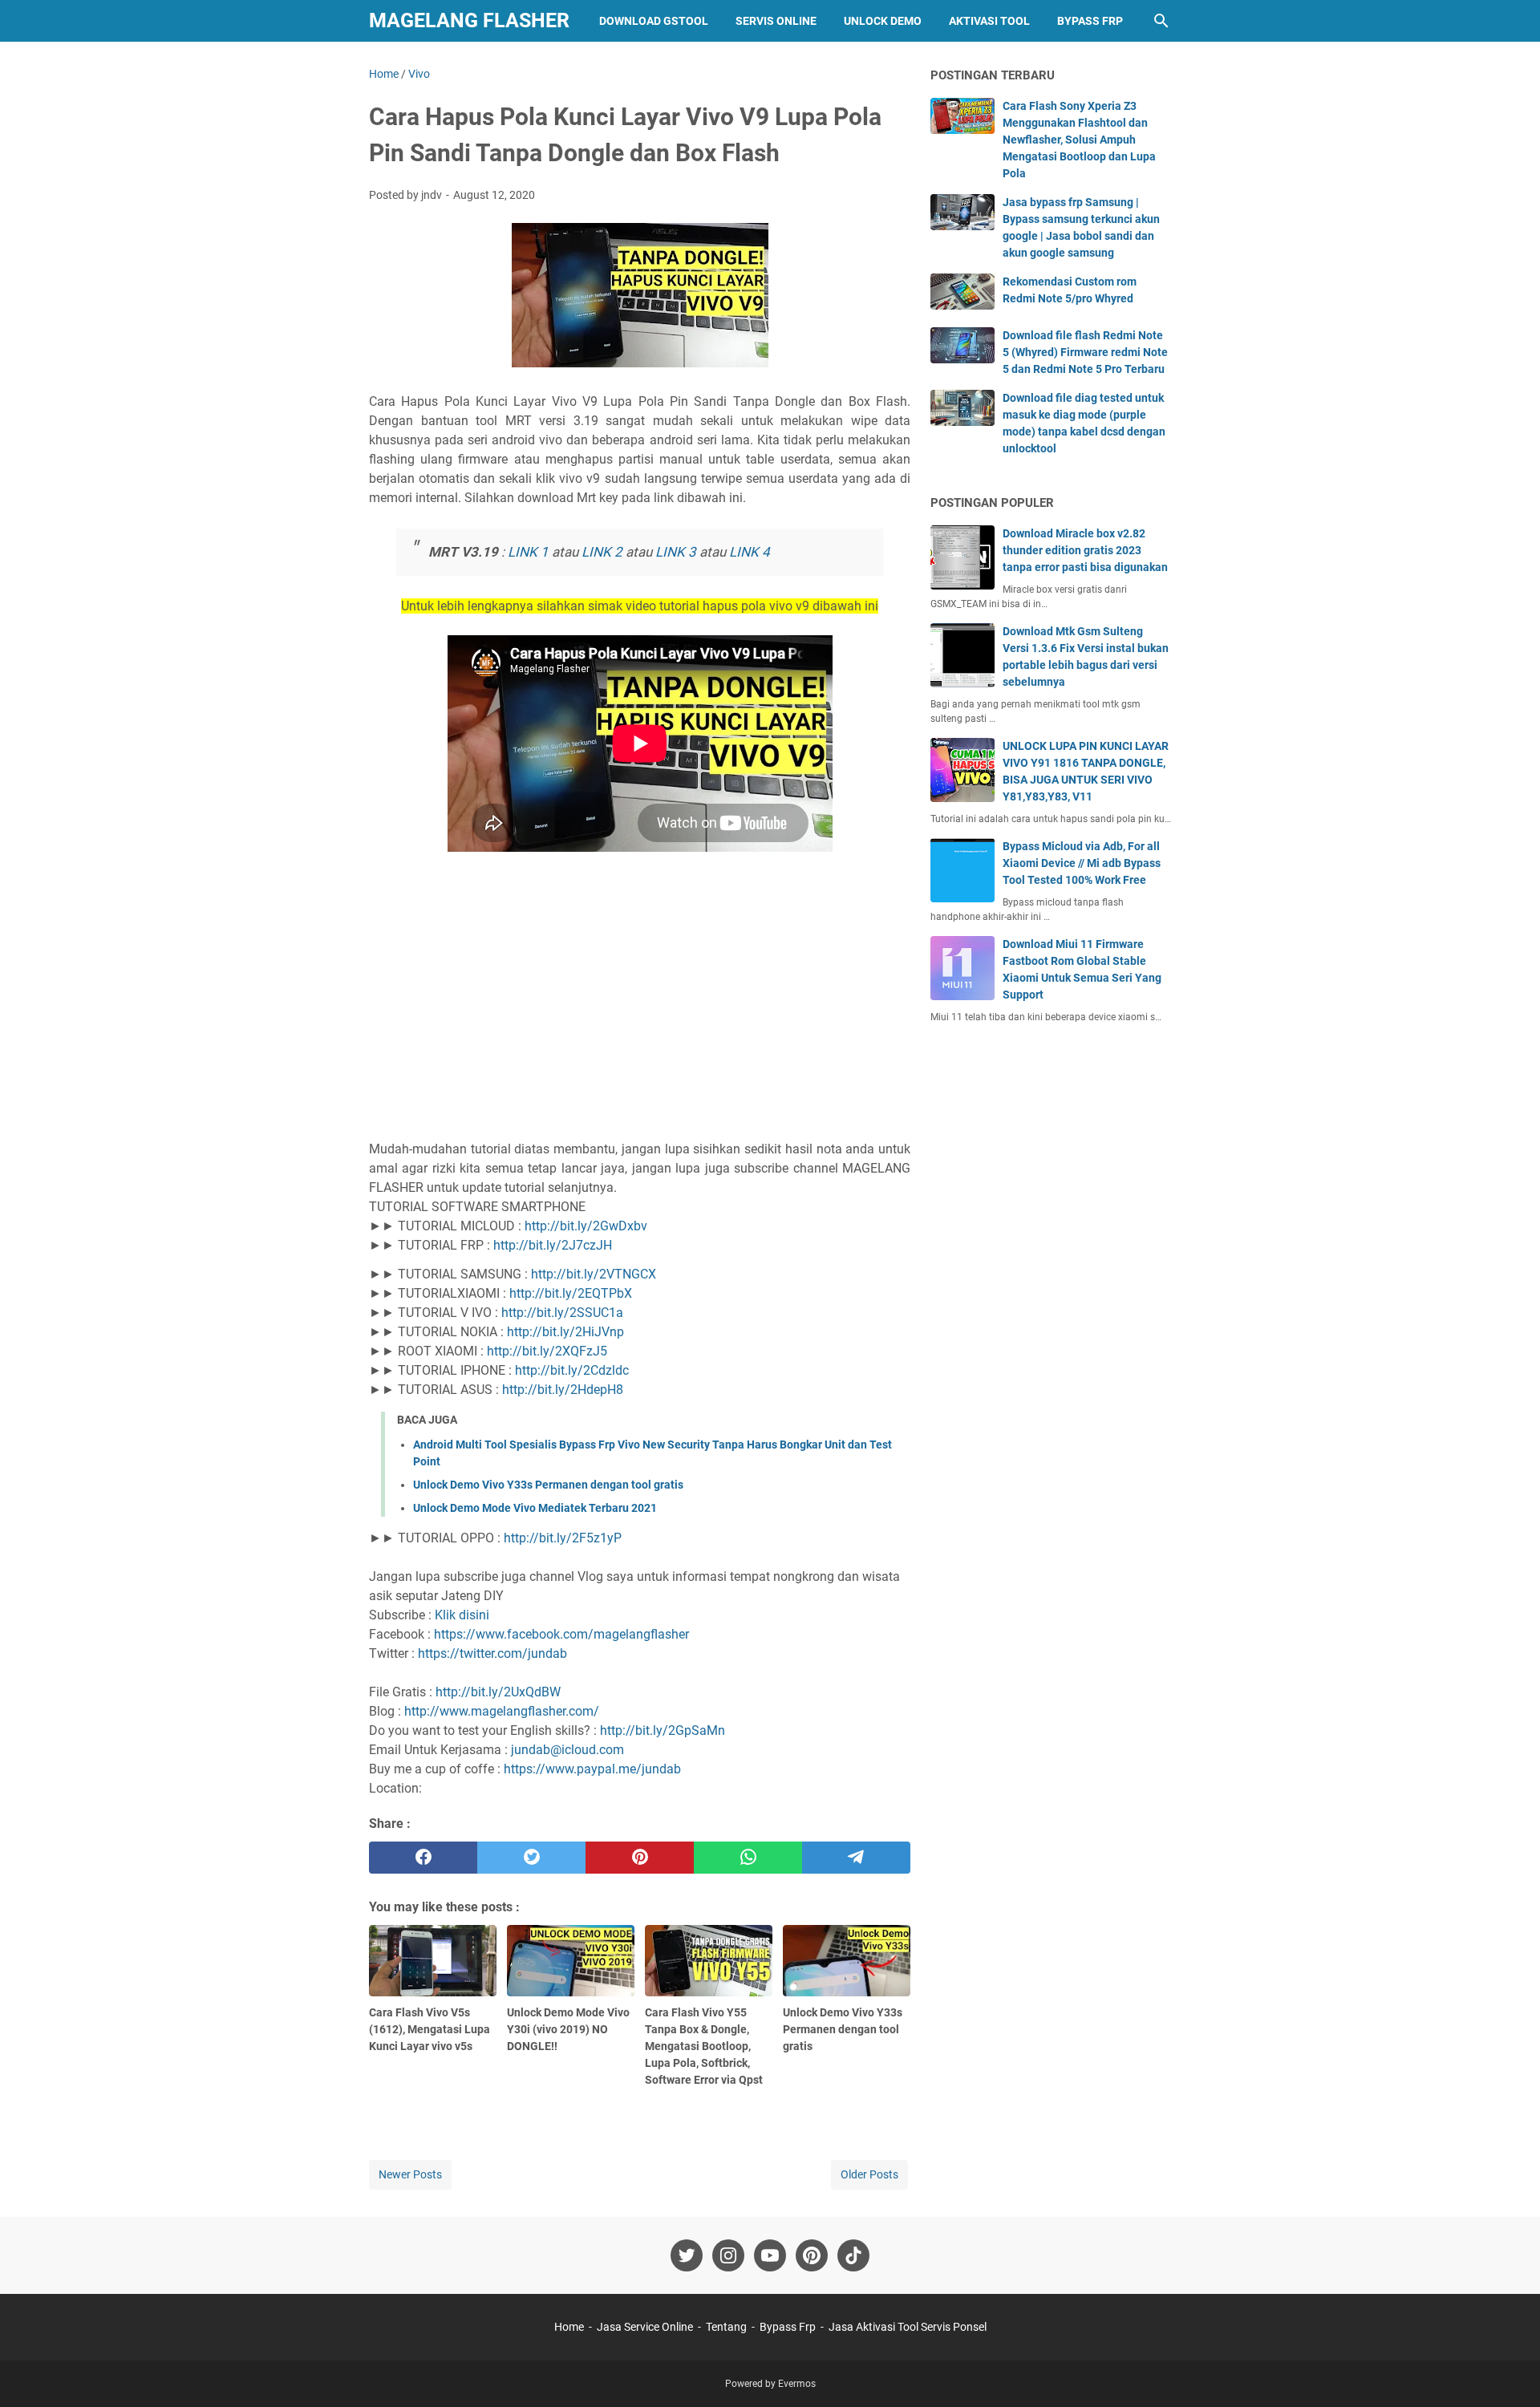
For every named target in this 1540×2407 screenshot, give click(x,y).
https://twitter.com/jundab (492, 1653)
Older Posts (869, 2174)
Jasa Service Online (645, 2327)
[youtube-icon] (770, 2255)
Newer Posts (410, 2174)
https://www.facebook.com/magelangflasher (561, 1634)
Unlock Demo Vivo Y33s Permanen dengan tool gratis (548, 1485)
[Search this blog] (1161, 21)
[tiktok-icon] (853, 2255)
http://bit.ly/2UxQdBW (498, 1692)
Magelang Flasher (469, 20)
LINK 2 (602, 552)
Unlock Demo (883, 21)
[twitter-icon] (687, 2255)
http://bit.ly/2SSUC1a (562, 1313)
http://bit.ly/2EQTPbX (571, 1293)
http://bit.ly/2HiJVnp (565, 1332)
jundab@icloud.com (567, 1750)
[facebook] (423, 1858)
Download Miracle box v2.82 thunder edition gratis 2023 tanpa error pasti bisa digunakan (1085, 550)
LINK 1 (528, 552)
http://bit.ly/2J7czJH (553, 1245)
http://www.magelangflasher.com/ (502, 1711)
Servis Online (776, 21)
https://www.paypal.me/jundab (592, 1769)
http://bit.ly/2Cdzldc (572, 1370)
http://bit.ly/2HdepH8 (563, 1390)
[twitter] (531, 1858)
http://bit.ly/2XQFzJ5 (547, 1351)
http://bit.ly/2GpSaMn (663, 1730)
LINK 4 (750, 552)
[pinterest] (640, 1858)
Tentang (726, 2327)
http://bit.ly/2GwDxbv (586, 1226)
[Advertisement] (640, 1003)
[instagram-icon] (728, 2255)
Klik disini (462, 1615)
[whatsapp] (748, 1858)
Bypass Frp (1090, 21)
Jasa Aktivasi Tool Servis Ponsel (908, 2327)
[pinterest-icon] (812, 2255)
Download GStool (654, 21)
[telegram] (856, 1858)
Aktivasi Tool (989, 21)
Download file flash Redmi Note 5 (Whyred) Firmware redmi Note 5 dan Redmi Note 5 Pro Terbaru (1085, 352)
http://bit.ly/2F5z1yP (563, 1538)
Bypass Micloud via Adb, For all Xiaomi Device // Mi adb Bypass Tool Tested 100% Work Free (1082, 863)
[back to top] (1508, 2371)
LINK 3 (676, 552)
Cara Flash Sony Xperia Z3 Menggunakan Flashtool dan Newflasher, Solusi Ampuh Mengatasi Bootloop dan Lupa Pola (1079, 140)
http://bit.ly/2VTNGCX (594, 1274)
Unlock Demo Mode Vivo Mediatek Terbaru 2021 (535, 1508)
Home (569, 2327)
